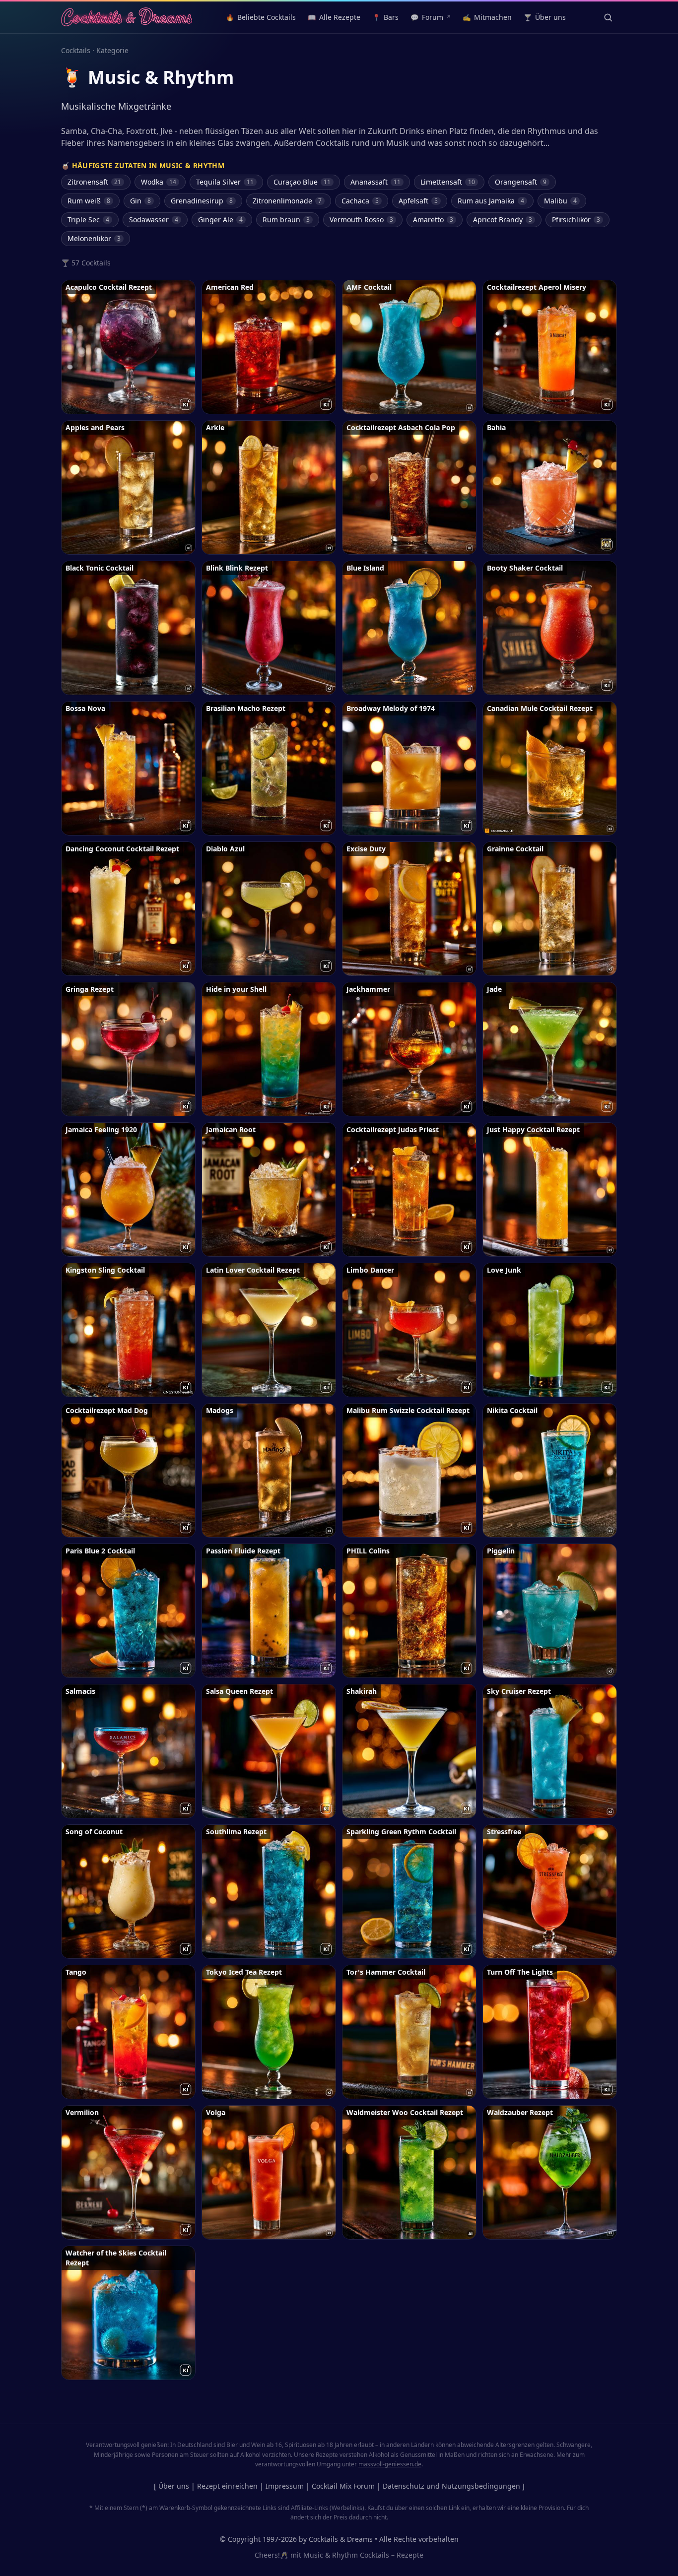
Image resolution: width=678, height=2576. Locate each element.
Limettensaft (448, 182)
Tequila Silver (225, 182)
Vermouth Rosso (361, 220)
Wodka (159, 182)
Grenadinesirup (202, 201)
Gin (140, 201)
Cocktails (76, 50)
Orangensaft (521, 182)
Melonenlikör (94, 238)
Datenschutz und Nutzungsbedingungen (451, 2486)
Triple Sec (88, 220)
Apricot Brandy (503, 220)
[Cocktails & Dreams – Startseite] (127, 17)
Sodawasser (154, 220)
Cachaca (360, 201)
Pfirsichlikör (576, 220)
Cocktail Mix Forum (343, 2486)
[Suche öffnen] (608, 17)
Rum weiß (89, 201)
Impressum (285, 2486)
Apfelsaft (418, 201)
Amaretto (433, 220)
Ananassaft (375, 182)
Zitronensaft (94, 182)
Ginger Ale (220, 220)
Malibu (560, 201)
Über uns (174, 2486)
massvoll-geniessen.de (390, 2464)
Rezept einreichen (227, 2486)
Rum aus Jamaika (491, 201)
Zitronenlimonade (287, 201)
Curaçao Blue (302, 182)
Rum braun (286, 220)
